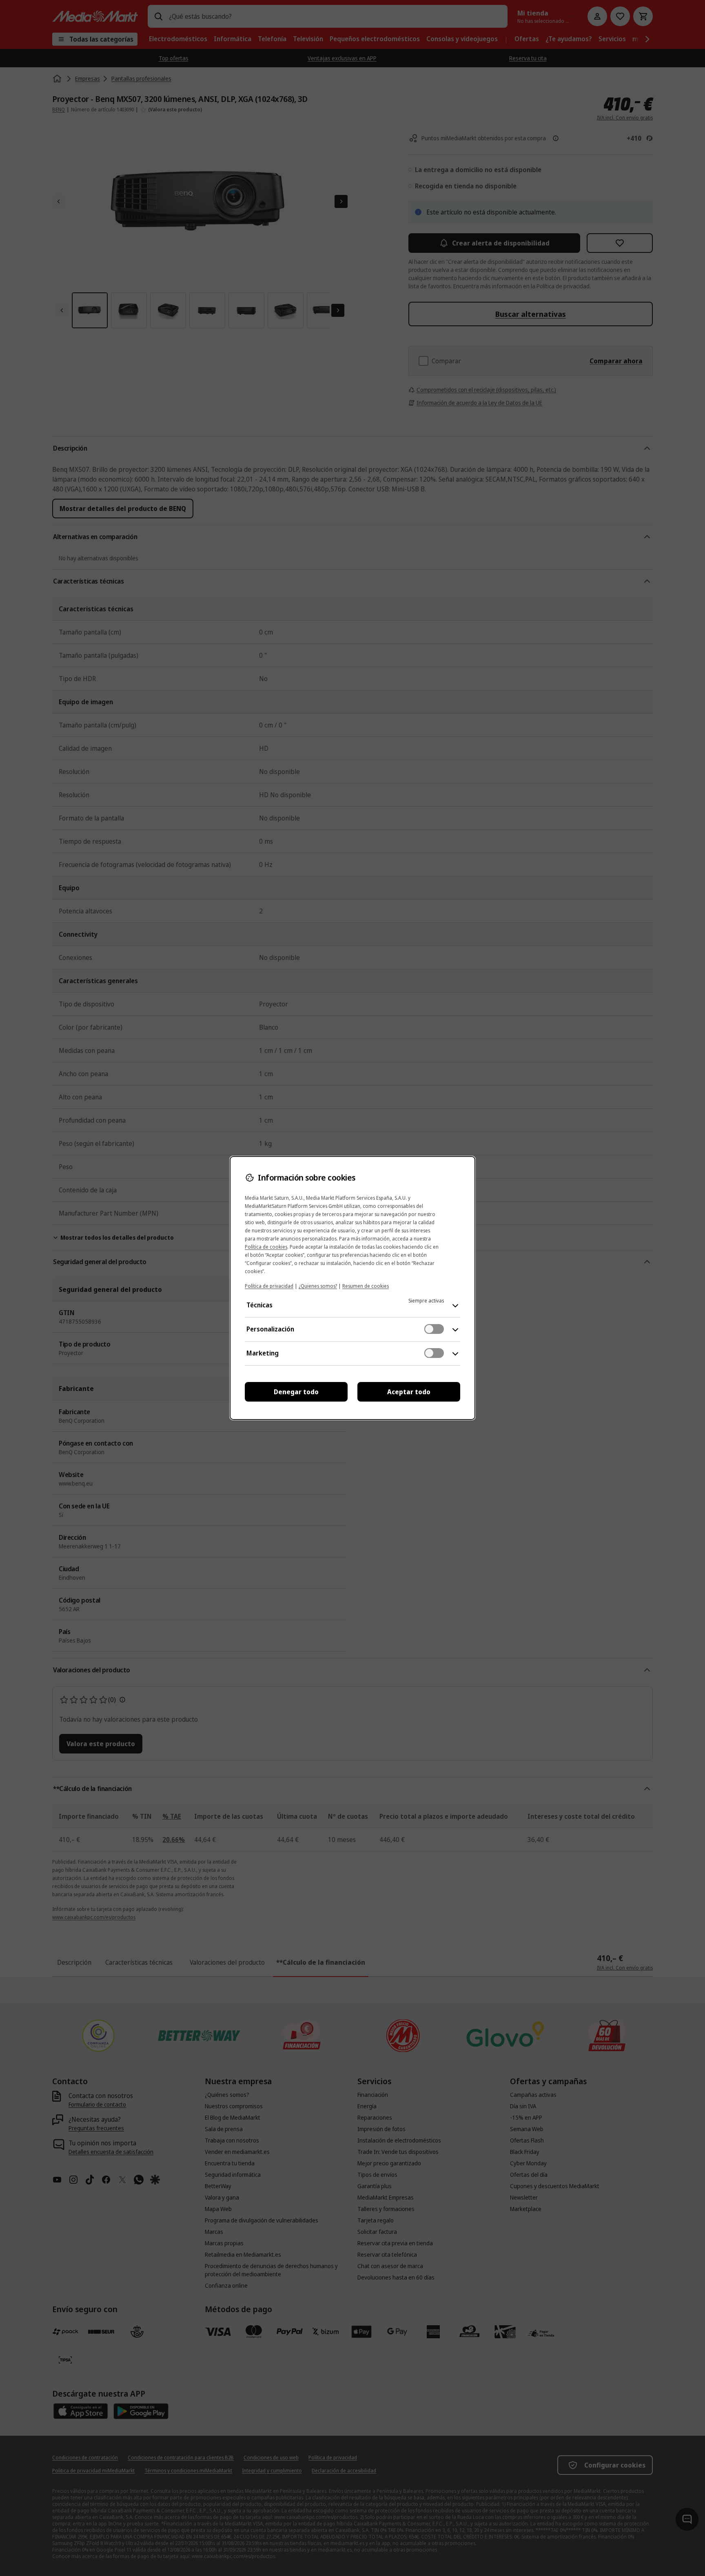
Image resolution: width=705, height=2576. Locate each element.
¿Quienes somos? (318, 1286)
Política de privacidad (269, 1286)
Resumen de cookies (366, 1286)
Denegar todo (296, 1392)
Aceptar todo (409, 1392)
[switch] (434, 1329)
